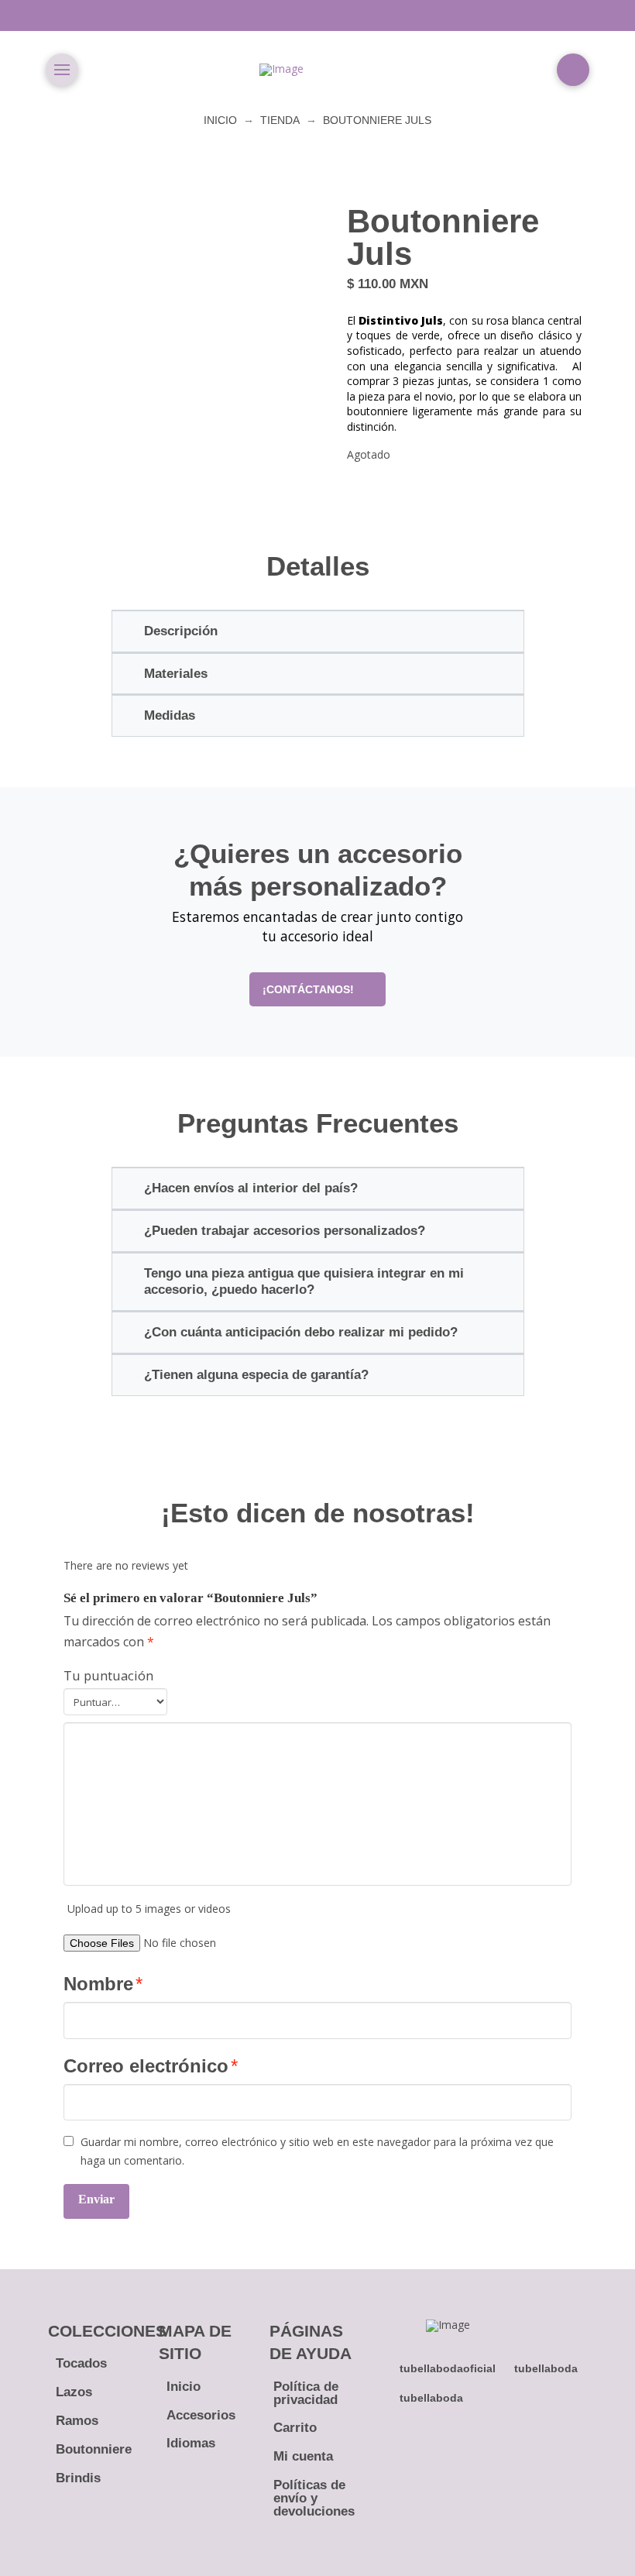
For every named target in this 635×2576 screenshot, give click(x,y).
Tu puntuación (108, 1675)
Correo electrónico (151, 2066)
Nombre (103, 1984)
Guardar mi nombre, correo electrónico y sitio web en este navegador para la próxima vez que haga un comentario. (317, 2151)
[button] (62, 70)
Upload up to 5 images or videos (149, 1909)
